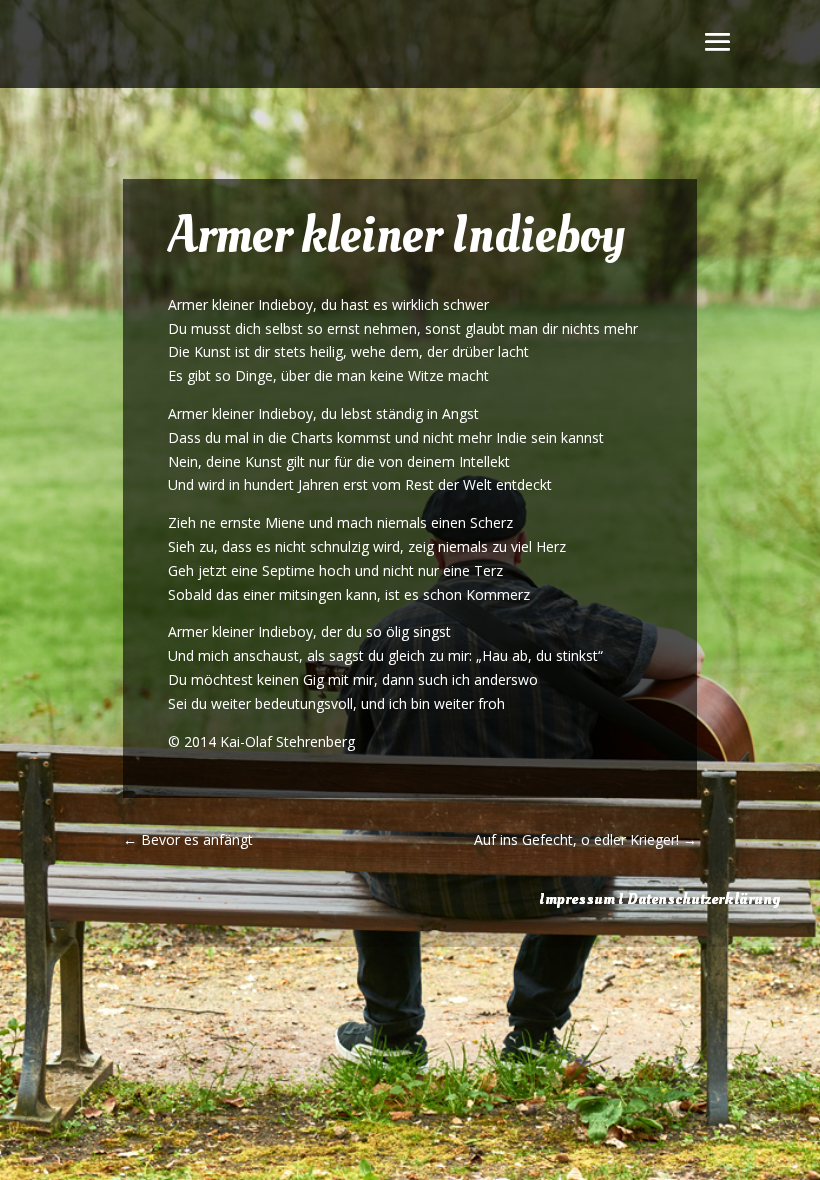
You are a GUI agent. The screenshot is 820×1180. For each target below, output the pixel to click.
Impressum (577, 899)
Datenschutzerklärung (703, 899)
